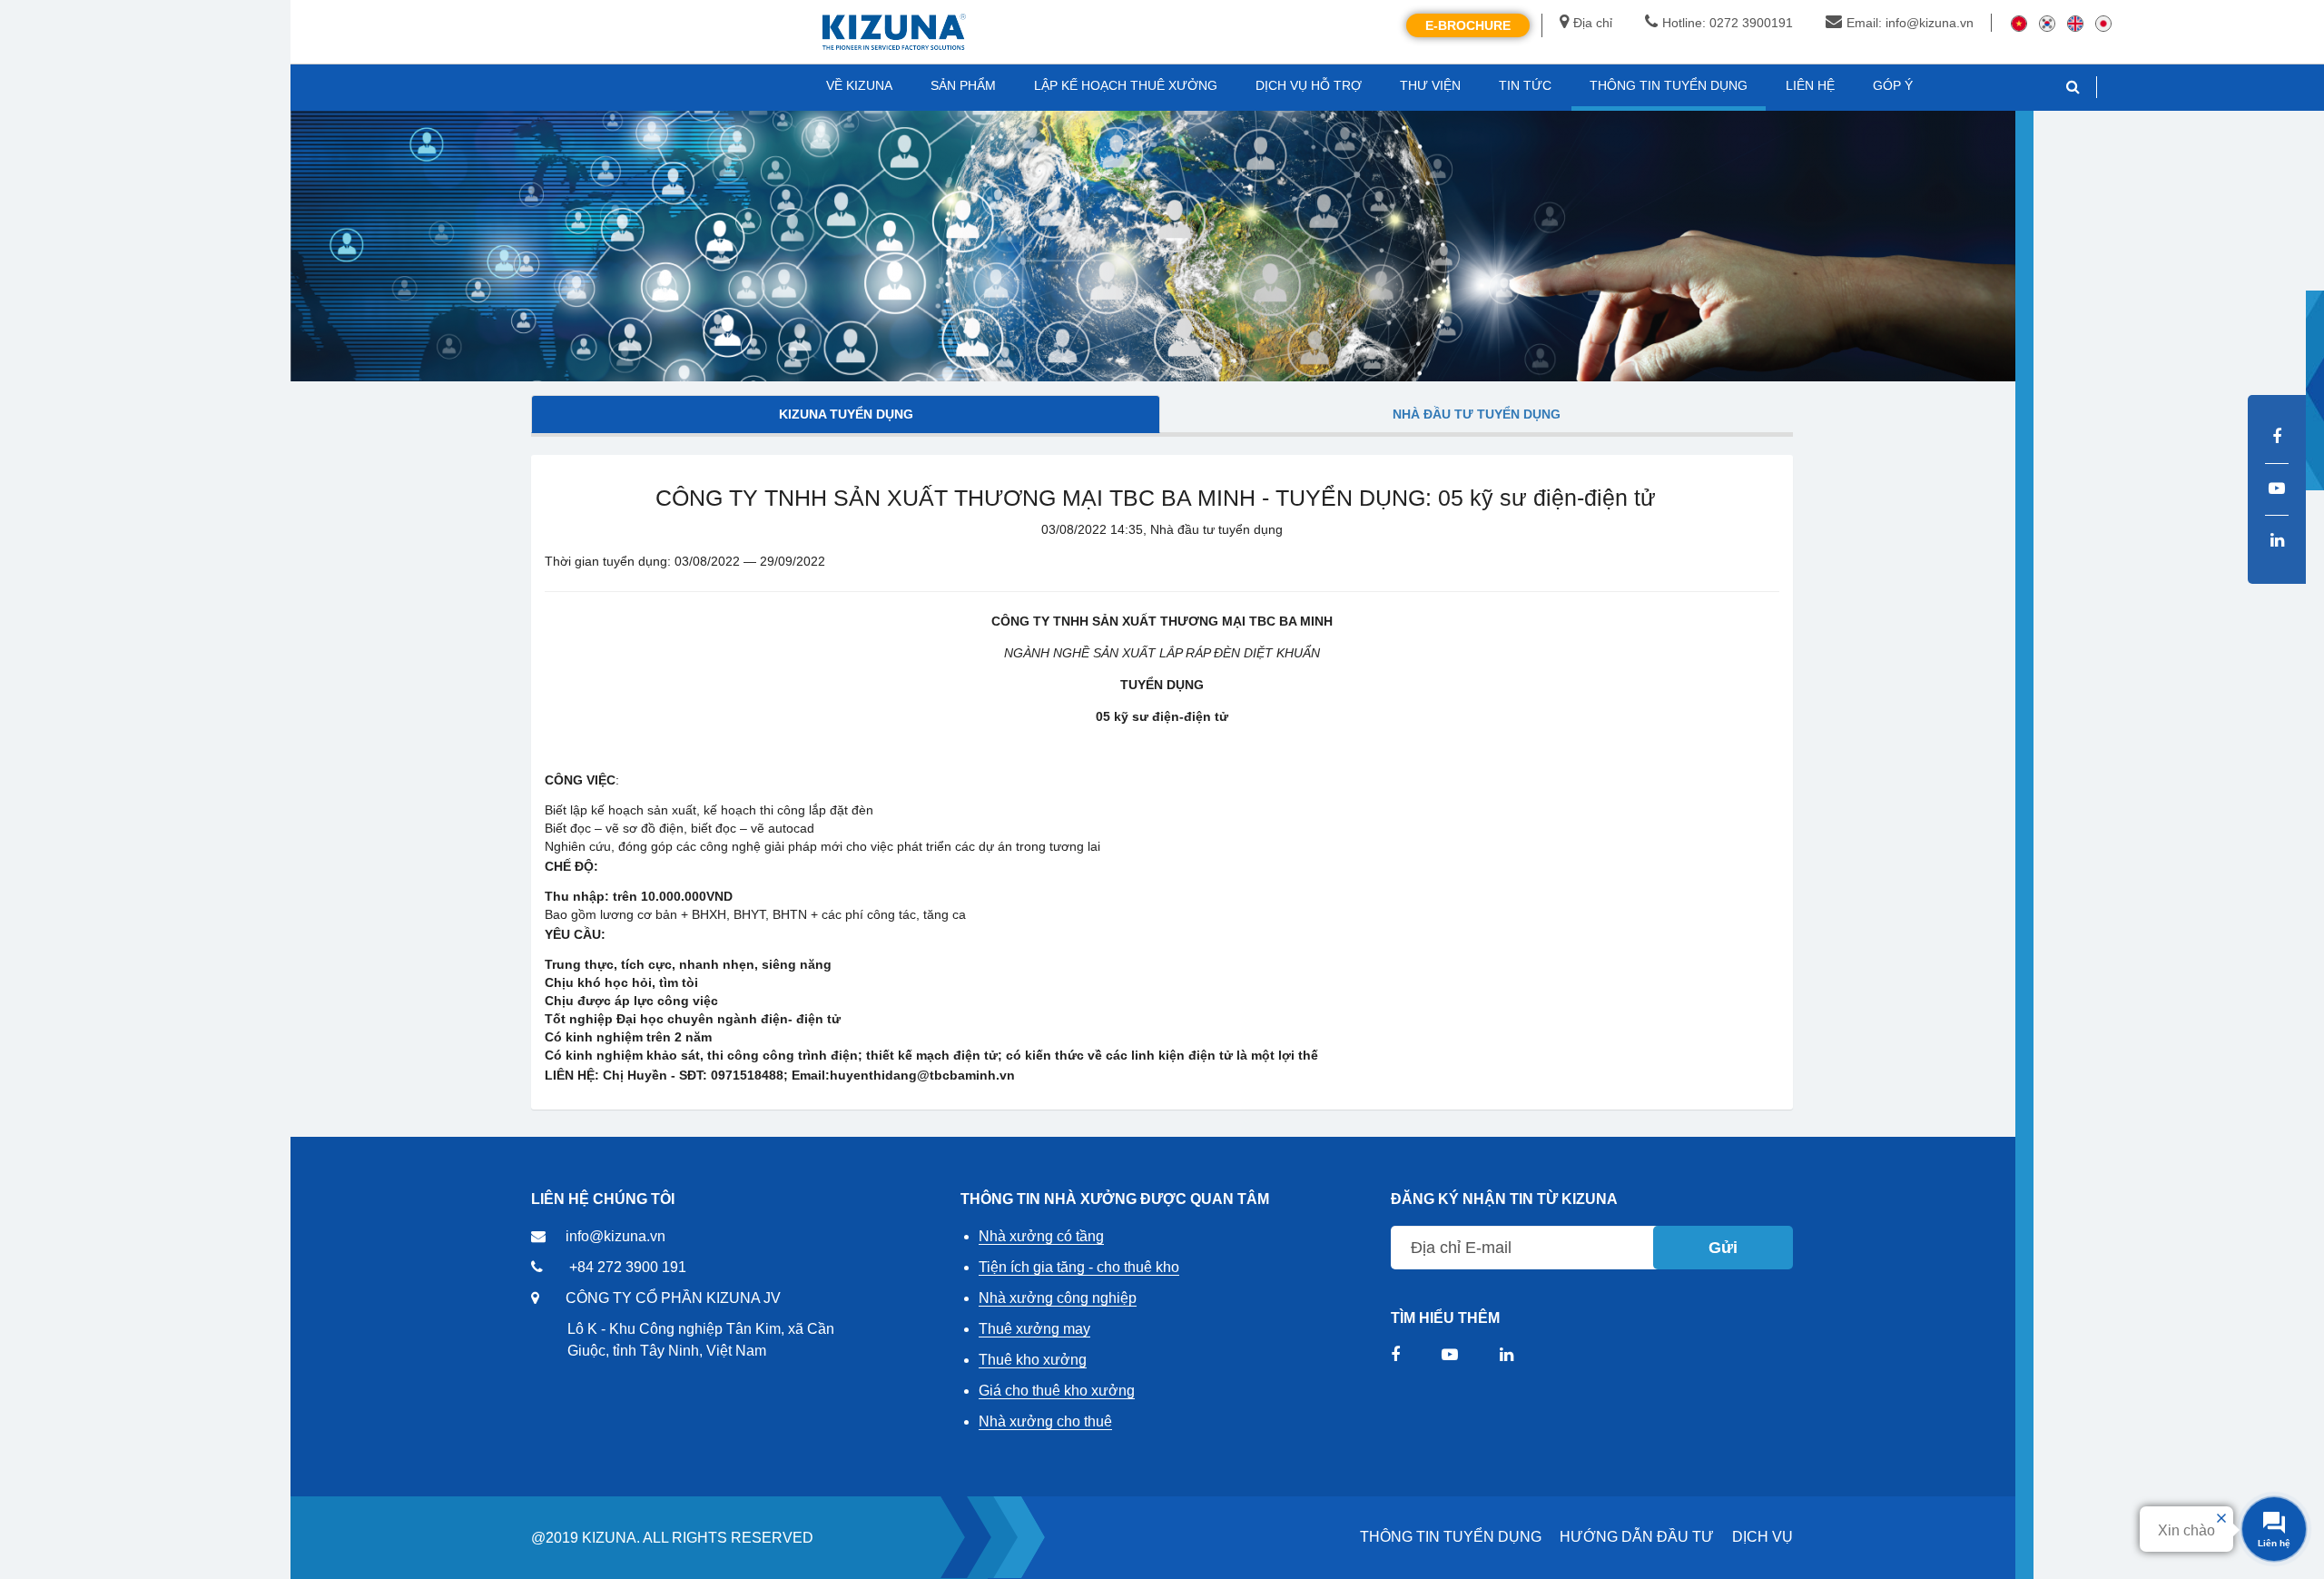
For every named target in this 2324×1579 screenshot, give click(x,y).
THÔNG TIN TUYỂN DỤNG (1451, 1537)
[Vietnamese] (2019, 23)
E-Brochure (1468, 25)
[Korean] (2047, 23)
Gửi (1723, 1248)
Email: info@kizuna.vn (1910, 23)
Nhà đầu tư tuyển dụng (1477, 414)
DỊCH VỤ (1763, 1537)
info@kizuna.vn (615, 1236)
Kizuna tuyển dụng (846, 414)
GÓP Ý (1893, 85)
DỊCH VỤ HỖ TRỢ (1309, 85)
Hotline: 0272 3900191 (1728, 23)
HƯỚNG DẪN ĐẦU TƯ (1637, 1537)
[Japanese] (2103, 23)
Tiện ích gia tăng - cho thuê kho (1079, 1267)
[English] (2075, 23)
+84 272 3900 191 (628, 1267)
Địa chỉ (1593, 23)
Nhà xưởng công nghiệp (1058, 1298)
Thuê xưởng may (1034, 1329)
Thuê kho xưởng (1033, 1360)
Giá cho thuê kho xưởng (1057, 1391)
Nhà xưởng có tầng (1041, 1236)
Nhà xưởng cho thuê (1045, 1421)
